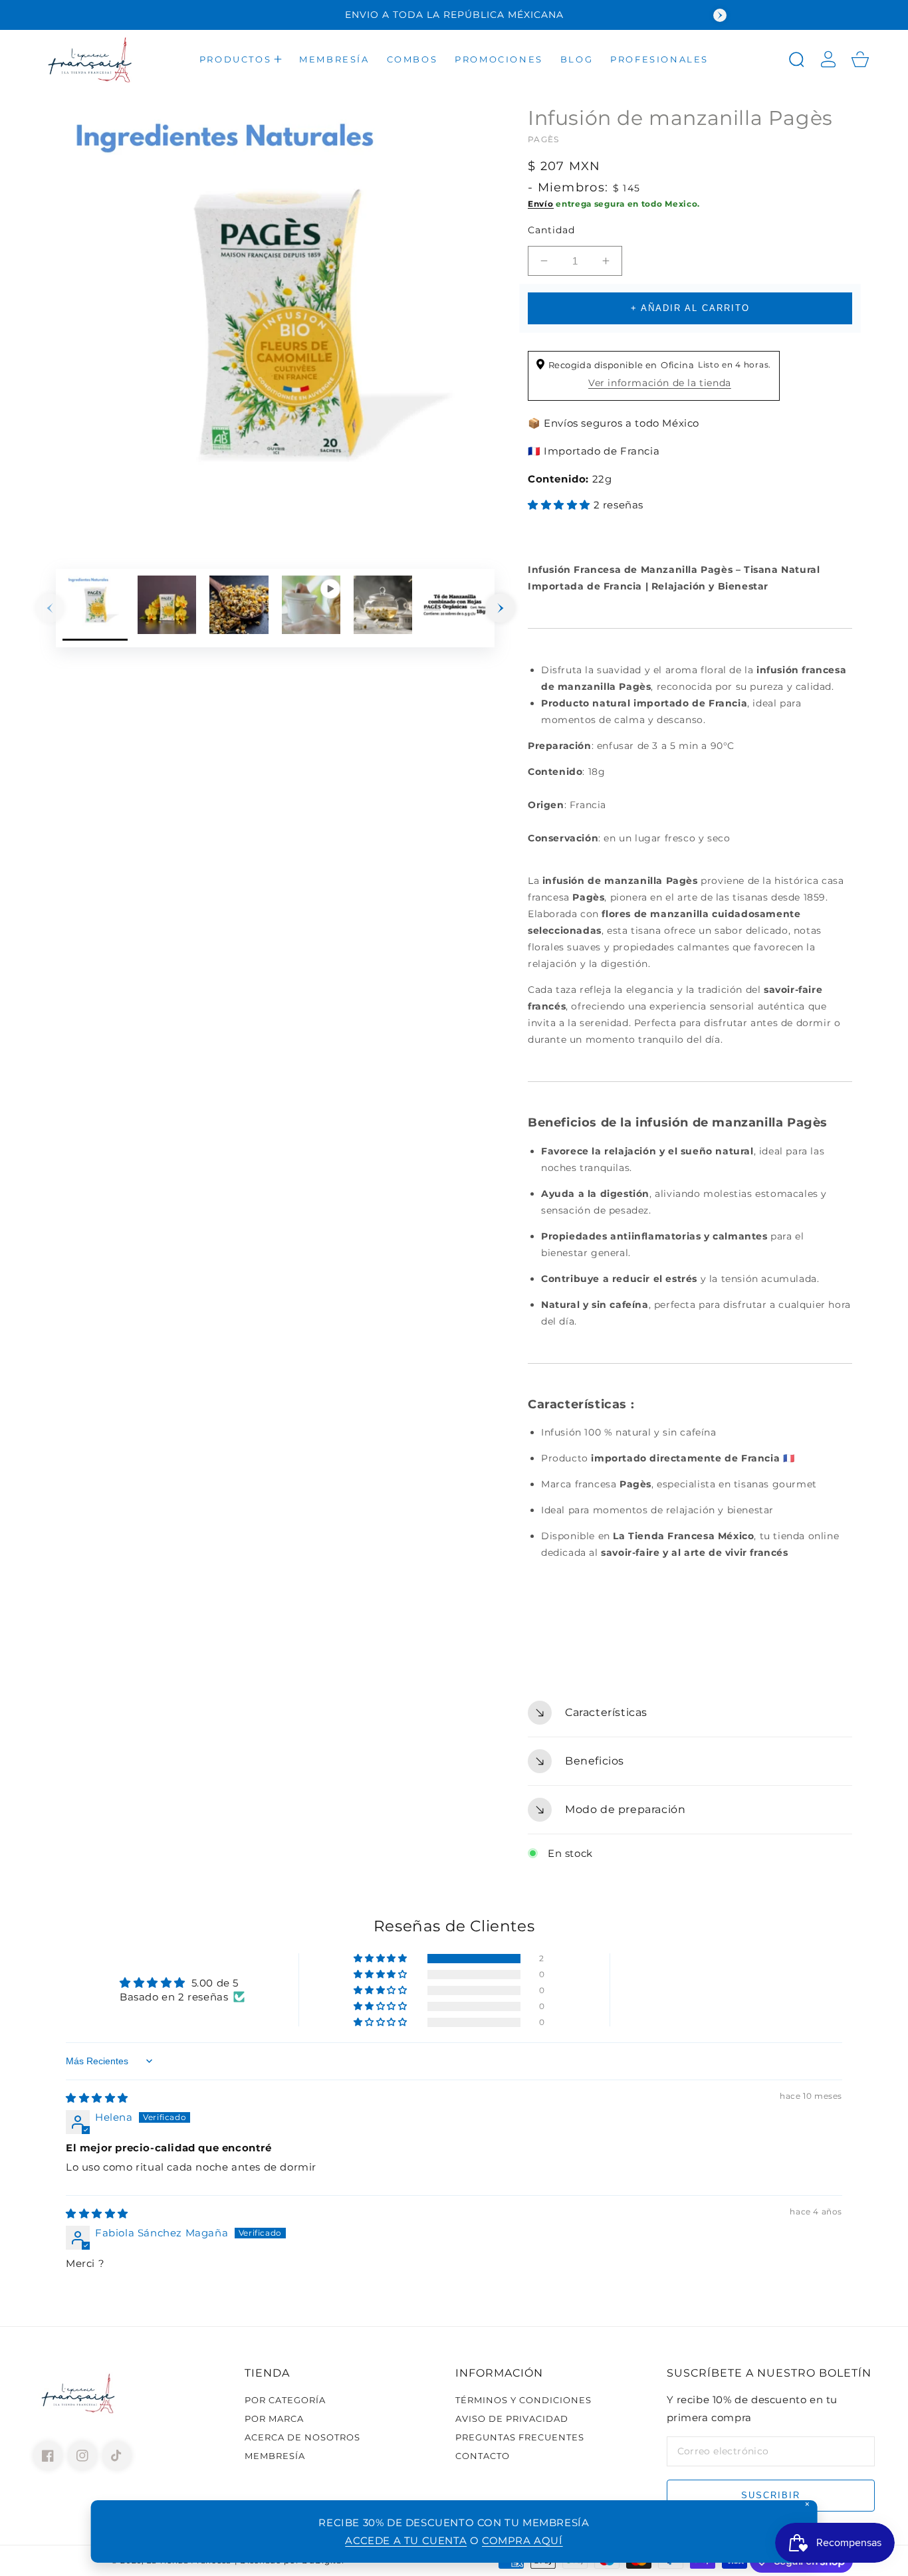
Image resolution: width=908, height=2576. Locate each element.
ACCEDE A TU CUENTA (406, 2540)
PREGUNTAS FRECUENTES (520, 2437)
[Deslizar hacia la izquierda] (50, 608)
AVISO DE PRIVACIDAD (512, 2418)
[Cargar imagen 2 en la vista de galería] (167, 608)
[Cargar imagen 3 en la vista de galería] (239, 608)
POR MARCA (274, 2418)
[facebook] (48, 2456)
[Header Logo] (91, 59)
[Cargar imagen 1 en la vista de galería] (95, 608)
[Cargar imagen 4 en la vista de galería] (383, 608)
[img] (97, 2098)
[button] (241, 59)
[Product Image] (275, 324)
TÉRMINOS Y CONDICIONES (523, 2400)
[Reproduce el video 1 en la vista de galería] (311, 608)
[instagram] (82, 2456)
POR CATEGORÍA (285, 2400)
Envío (541, 204)
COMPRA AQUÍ (522, 2540)
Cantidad (551, 230)
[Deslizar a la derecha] (501, 608)
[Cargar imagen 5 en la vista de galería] (455, 608)
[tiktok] (117, 2456)
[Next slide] (720, 15)
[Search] (796, 59)
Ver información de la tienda (660, 383)
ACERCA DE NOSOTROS (302, 2437)
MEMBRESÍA (275, 2456)
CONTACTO (483, 2456)
